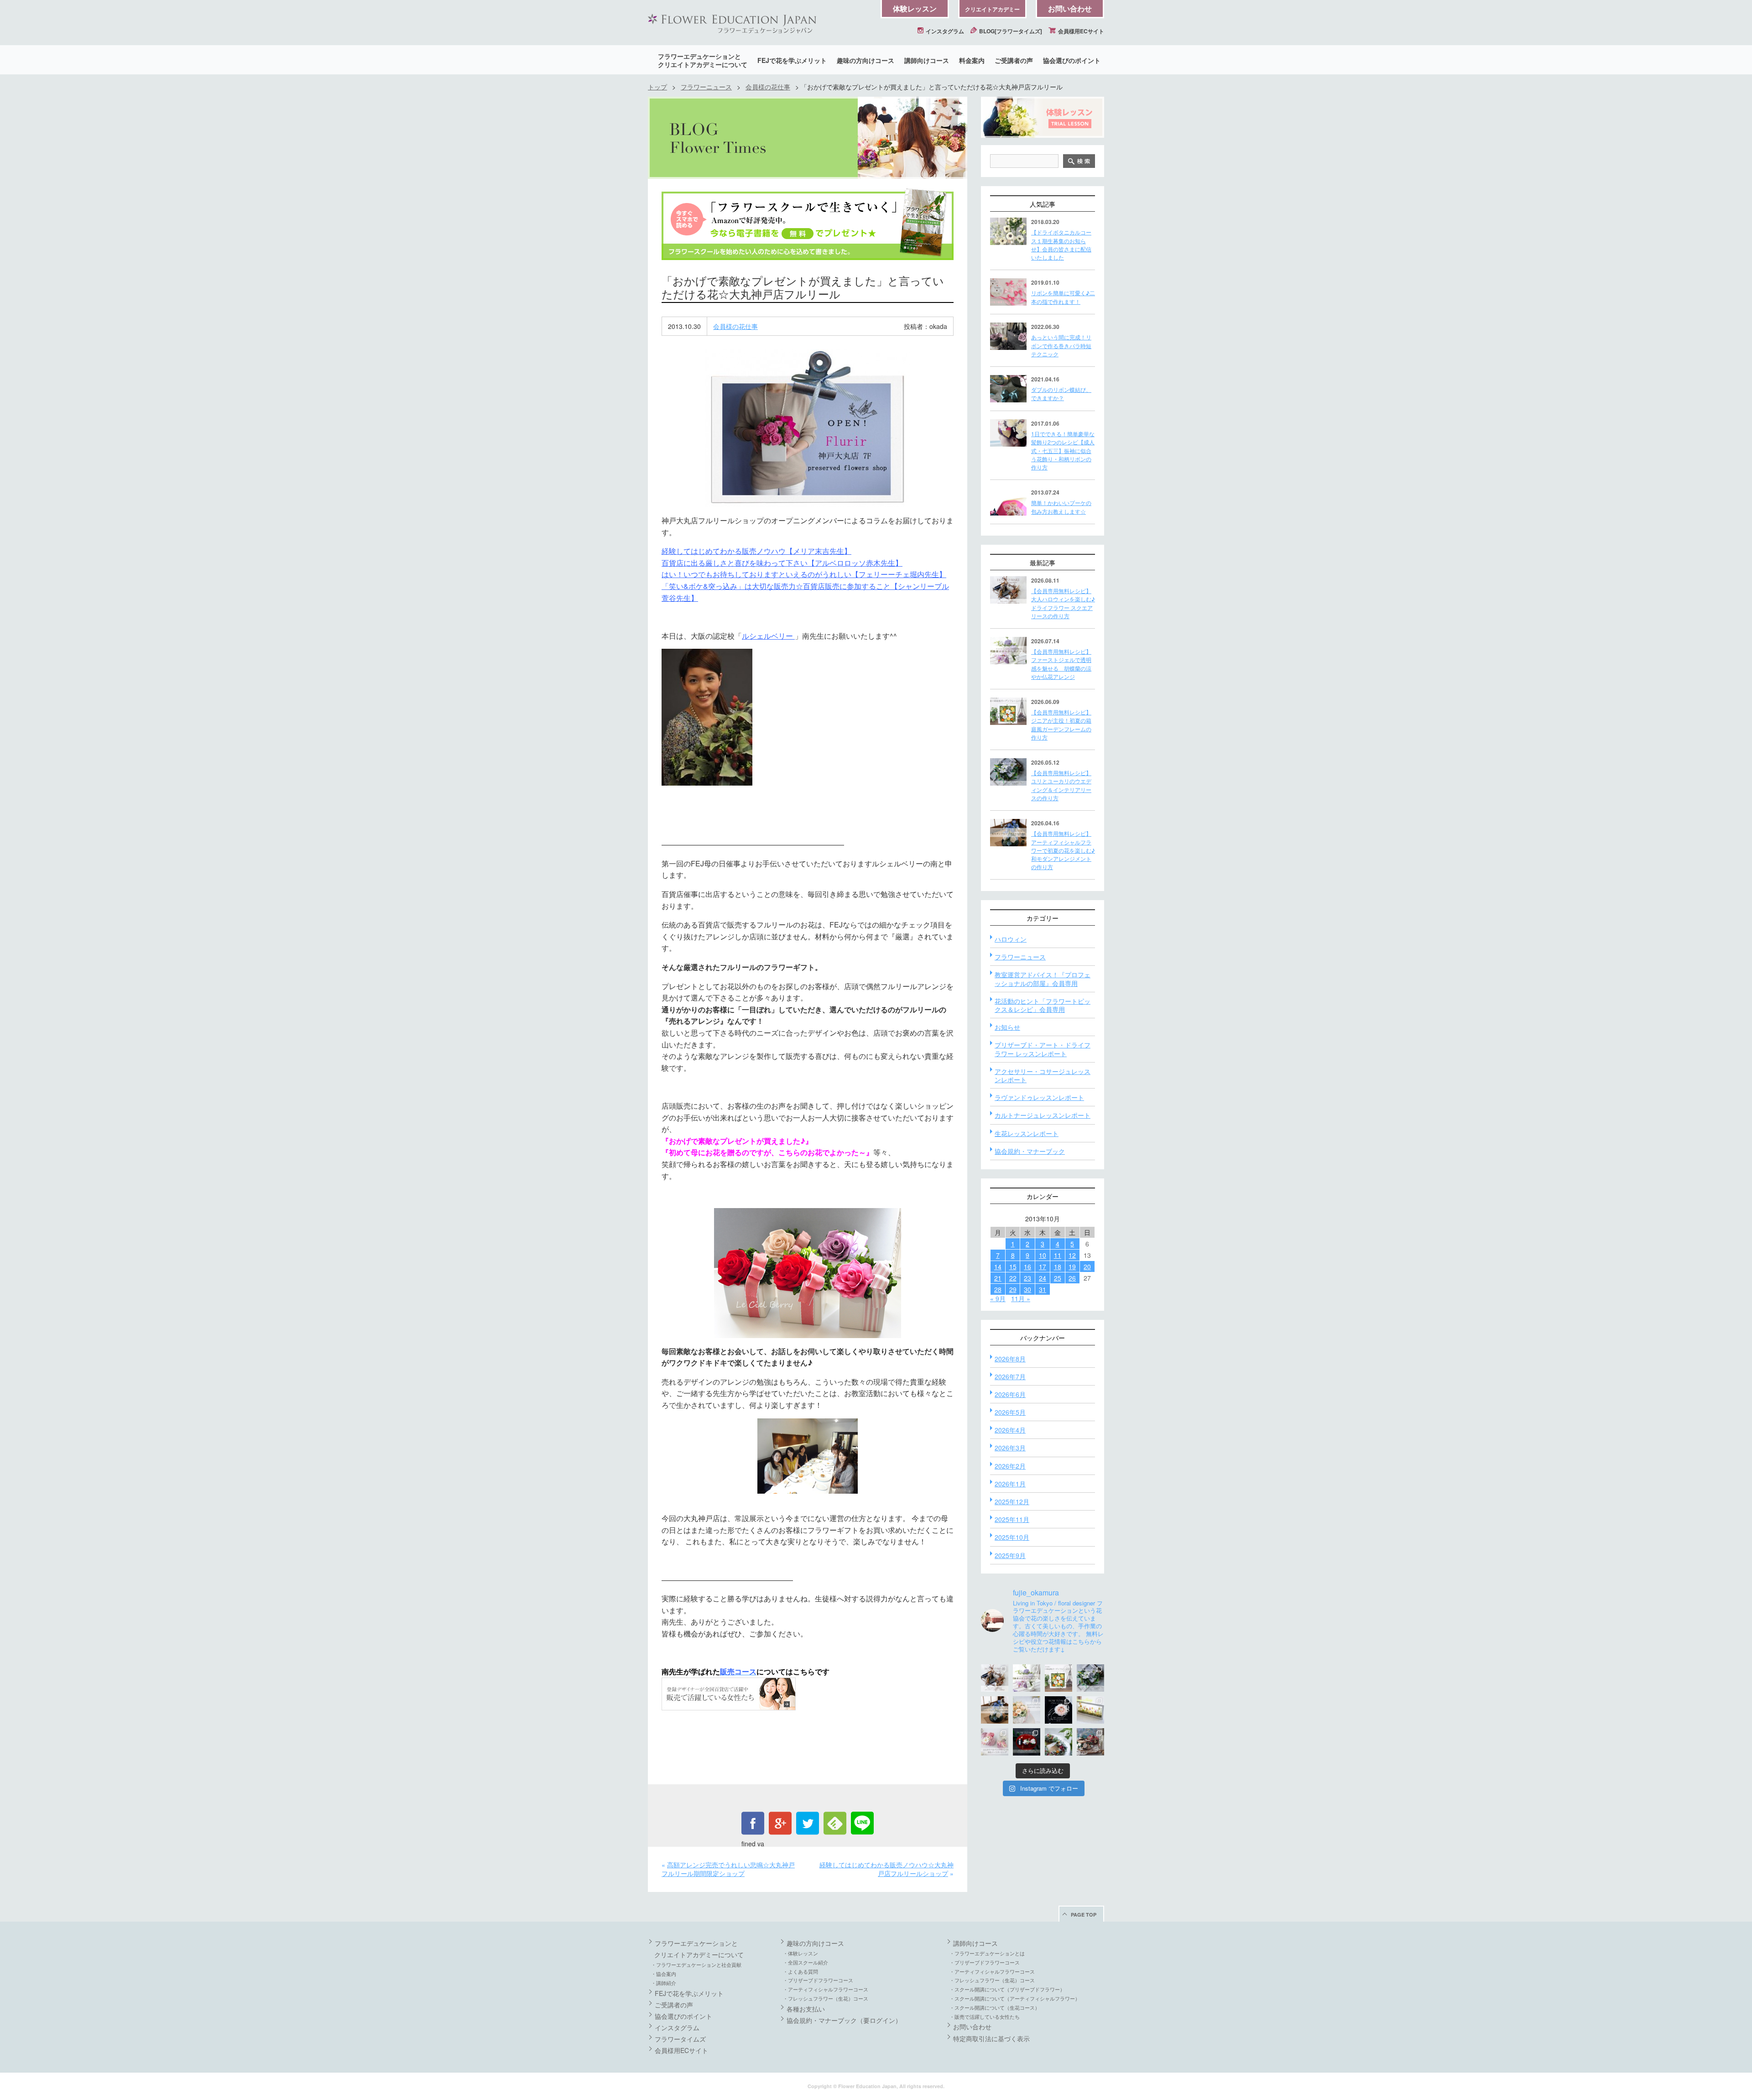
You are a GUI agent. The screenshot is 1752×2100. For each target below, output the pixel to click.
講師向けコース (927, 60)
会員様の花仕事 (768, 87)
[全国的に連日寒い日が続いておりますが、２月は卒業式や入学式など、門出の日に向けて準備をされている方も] (1058, 1710)
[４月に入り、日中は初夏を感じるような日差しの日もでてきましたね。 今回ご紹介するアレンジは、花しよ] (995, 1710)
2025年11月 (1012, 1519)
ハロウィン (1011, 939)
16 (1027, 1266)
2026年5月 (1010, 1412)
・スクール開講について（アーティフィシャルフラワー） (1015, 1998)
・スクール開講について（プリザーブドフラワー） (1007, 1989)
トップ (657, 87)
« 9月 (998, 1298)
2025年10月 (1012, 1537)
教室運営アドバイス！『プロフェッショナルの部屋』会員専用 (1043, 979)
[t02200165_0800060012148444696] (808, 1456)
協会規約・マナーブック (1030, 1151)
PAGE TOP (1084, 1915)
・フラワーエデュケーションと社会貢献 (696, 1965)
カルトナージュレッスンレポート (1043, 1115)
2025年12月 (1012, 1501)
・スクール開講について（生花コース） (995, 2007)
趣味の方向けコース (866, 60)
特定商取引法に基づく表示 (991, 2038)
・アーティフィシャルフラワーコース (826, 1989)
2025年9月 (1010, 1555)
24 (1043, 1278)
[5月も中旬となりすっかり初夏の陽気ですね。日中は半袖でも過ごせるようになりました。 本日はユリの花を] (1090, 1678)
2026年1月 (1010, 1484)
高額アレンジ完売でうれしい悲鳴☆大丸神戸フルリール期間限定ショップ (728, 1869)
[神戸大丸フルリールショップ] (808, 428)
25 (1058, 1278)
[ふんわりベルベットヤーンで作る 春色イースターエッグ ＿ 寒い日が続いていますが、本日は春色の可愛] (995, 1742)
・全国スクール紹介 (806, 1962)
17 (1043, 1266)
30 (1027, 1289)
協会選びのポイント (1072, 60)
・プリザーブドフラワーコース (818, 1980)
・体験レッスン (800, 1953)
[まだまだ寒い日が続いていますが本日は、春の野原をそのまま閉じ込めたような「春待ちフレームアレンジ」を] (1090, 1710)
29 (1013, 1289)
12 (1072, 1255)
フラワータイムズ (680, 2039)
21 (998, 1278)
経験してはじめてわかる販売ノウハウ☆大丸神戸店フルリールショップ (886, 1869)
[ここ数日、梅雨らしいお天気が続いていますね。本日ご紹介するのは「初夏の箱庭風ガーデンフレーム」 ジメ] (1058, 1678)
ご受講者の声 (1014, 60)
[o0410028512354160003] (808, 1273)
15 (1013, 1266)
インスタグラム (944, 31)
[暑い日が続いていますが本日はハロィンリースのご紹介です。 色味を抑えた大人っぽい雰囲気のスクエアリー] (995, 1678)
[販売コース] (729, 1715)
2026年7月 (1010, 1376)
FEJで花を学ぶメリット (792, 60)
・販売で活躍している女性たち (985, 2017)
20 (1087, 1266)
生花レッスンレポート (1027, 1133)
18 (1058, 1266)
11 (1058, 1255)
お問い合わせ (1070, 8)
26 (1072, 1278)
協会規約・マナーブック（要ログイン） (844, 2020)
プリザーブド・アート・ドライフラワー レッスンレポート (1043, 1049)
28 (998, 1289)
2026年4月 (1010, 1430)
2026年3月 (1010, 1448)
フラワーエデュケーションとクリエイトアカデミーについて (703, 60)
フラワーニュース (706, 87)
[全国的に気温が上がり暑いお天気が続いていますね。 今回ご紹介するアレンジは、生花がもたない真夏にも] (1027, 1678)
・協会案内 (664, 1974)
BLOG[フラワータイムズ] (1010, 31)
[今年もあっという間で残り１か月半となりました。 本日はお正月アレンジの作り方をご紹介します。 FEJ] (1027, 1742)
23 (1027, 1278)
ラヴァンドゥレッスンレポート (1039, 1097)
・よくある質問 (800, 1971)
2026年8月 (1010, 1359)
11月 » (1021, 1298)
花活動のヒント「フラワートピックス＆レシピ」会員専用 (1043, 1005)
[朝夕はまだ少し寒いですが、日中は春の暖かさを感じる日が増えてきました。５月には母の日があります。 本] (1027, 1710)
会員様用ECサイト (1080, 31)
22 (1013, 1278)
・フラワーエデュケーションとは (987, 1953)
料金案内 (972, 60)
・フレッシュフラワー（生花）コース (826, 1998)
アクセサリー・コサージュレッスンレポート (1043, 1075)
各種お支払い (806, 2009)
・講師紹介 (664, 1983)
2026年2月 (1010, 1466)
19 (1072, 1266)
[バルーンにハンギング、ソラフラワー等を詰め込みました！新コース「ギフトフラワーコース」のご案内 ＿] (1058, 1742)
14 (998, 1266)
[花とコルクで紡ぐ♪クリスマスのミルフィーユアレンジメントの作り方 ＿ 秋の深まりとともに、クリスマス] (1090, 1742)
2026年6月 (1010, 1394)
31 (1043, 1289)
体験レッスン (915, 8)
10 (1043, 1255)
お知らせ (1007, 1027)
